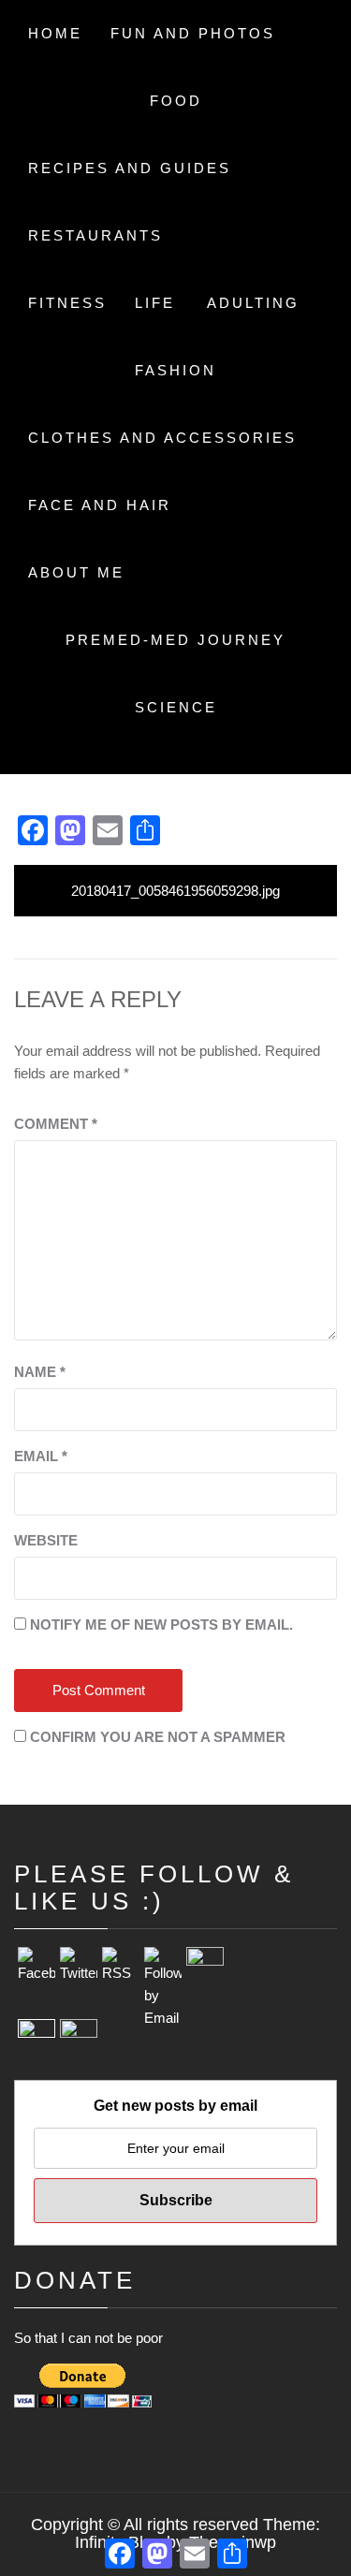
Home (55, 33)
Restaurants (95, 235)
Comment (56, 1124)
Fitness (67, 303)
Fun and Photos (193, 33)
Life (155, 303)
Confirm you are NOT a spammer (156, 1737)
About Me (76, 572)
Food (176, 101)
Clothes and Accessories (162, 438)
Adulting (253, 303)
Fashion (175, 370)
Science (176, 707)
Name (40, 1372)
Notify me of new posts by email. (161, 1625)
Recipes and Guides (130, 168)
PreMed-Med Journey (175, 640)
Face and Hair (100, 505)
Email (41, 1456)
